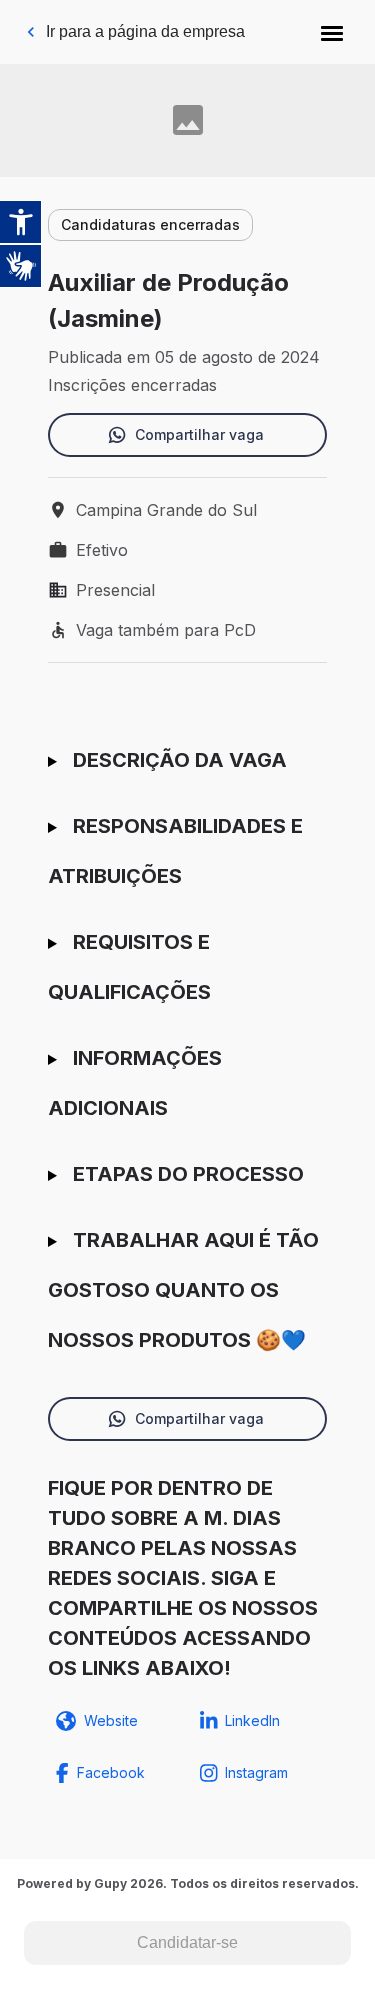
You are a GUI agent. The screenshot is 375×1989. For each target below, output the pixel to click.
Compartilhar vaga (199, 434)
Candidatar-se (187, 1942)
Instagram (256, 1772)
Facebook (111, 1772)
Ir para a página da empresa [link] (145, 31)
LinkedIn (252, 1720)
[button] (332, 32)
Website (111, 1720)
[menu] (332, 32)
